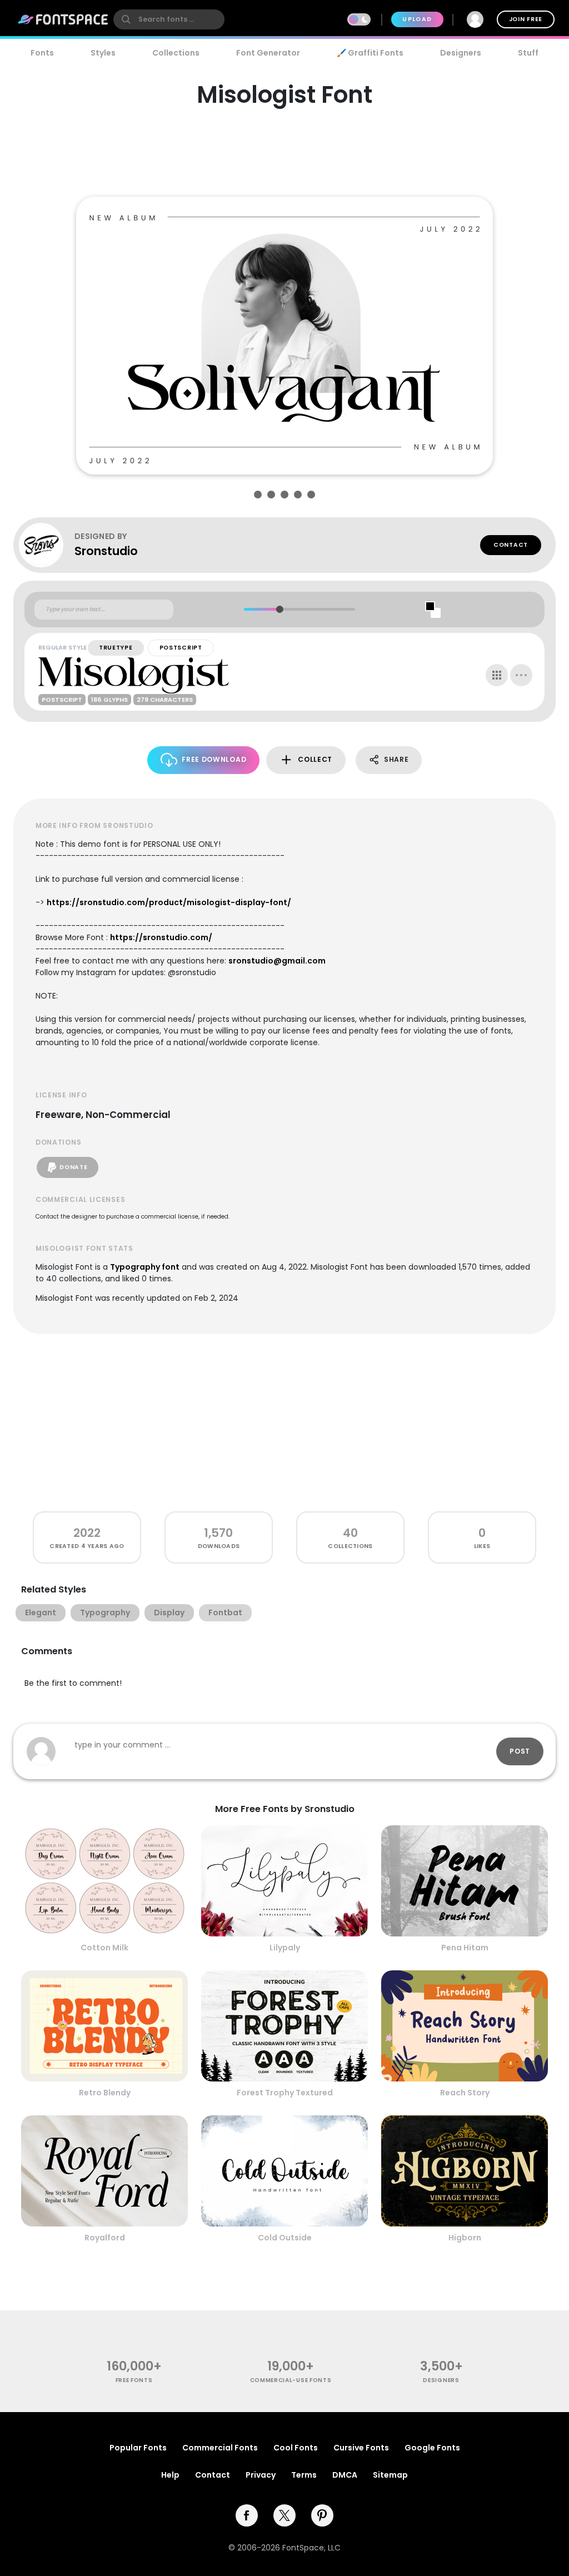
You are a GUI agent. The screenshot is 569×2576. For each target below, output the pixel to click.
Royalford (105, 2238)
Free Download (214, 759)
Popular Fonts (138, 2448)
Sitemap (390, 2475)
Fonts (42, 53)
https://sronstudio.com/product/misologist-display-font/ (169, 902)
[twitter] (284, 2515)
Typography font (145, 1267)
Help (170, 2475)
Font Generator (268, 53)
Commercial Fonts (220, 2448)
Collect (315, 759)
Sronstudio (106, 551)
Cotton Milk (104, 1948)
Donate (73, 1167)
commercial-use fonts (291, 2380)
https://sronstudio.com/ (161, 937)
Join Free (526, 19)
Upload (417, 19)
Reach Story (465, 2093)
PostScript (181, 648)
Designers (461, 53)
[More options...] (521, 675)
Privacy (261, 2475)
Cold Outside (285, 2238)
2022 (87, 1533)
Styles (103, 53)
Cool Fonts (296, 2448)
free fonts (134, 2380)
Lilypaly (285, 1948)
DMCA (345, 2475)
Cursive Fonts (361, 2448)
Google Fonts (432, 2448)
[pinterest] (322, 2515)
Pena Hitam (465, 1948)
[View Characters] (497, 675)
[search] (169, 19)
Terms (304, 2475)
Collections (176, 53)
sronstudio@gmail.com (277, 961)
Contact (511, 545)
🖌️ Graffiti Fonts (370, 53)
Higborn (465, 2238)
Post (520, 1751)
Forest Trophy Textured (285, 2093)
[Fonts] (63, 19)
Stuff (528, 53)
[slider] (279, 609)
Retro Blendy (105, 2093)
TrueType (116, 648)
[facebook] (247, 2515)
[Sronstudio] (47, 545)
